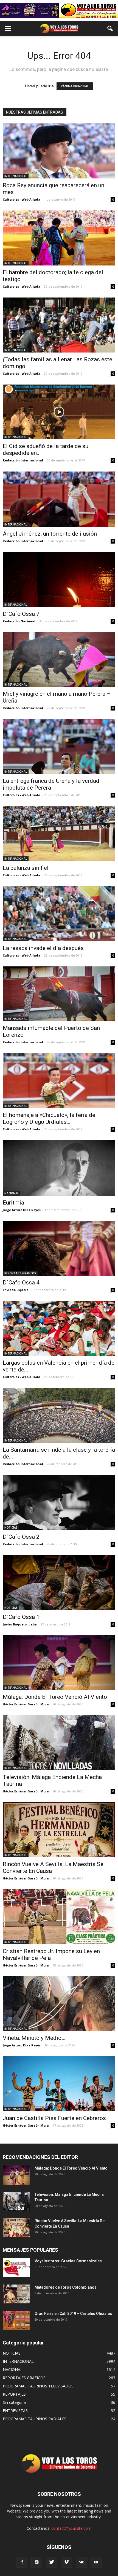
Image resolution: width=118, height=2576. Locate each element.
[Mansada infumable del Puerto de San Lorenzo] (59, 994)
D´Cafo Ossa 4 (21, 1283)
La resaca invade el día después (43, 948)
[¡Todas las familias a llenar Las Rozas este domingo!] (59, 325)
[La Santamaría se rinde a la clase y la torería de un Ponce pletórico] (59, 1415)
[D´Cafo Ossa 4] (59, 1248)
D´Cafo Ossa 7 (21, 614)
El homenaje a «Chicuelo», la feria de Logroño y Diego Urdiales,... (49, 1118)
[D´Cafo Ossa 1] (59, 1583)
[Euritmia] (59, 1168)
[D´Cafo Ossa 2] (59, 1502)
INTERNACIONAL (16, 176)
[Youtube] (96, 2562)
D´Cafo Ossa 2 (21, 1537)
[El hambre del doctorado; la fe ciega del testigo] (59, 238)
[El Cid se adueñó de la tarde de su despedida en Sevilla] (59, 412)
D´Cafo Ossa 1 (21, 1617)
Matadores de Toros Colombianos (66, 2287)
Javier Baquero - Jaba (20, 1624)
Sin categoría (14, 2402)
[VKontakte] (81, 2562)
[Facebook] (22, 2562)
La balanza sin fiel (26, 868)
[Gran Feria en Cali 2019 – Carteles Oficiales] (16, 2320)
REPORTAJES (14, 2394)
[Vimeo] (66, 2562)
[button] (110, 28)
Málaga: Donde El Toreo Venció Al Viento (55, 1697)
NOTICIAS (11, 1527)
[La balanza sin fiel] (59, 834)
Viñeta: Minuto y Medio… (34, 2038)
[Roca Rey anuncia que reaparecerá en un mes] (59, 151)
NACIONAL (12, 1193)
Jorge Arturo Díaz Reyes (22, 1210)
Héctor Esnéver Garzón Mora (26, 1704)
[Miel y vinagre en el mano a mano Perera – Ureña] (59, 660)
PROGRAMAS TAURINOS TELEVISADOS (38, 2386)
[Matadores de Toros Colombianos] (16, 2294)
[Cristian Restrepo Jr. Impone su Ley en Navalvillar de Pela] (59, 1917)
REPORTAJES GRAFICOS (20, 1273)
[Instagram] (37, 2562)
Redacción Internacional (23, 460)
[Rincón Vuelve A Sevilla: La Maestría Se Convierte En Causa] (59, 1830)
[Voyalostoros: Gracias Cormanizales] (16, 2268)
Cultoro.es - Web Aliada (22, 199)
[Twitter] (52, 2562)
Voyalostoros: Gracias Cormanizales (68, 2261)
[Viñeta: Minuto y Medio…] (59, 2004)
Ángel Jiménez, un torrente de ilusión (50, 534)
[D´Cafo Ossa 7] (59, 580)
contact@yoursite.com (71, 2528)
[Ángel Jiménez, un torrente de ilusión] (59, 499)
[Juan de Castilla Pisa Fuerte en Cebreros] (59, 2084)
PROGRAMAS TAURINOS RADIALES (35, 2419)
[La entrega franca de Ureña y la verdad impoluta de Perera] (59, 746)
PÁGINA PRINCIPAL (75, 86)
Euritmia (13, 1203)
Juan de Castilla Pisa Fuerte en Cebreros (54, 2118)
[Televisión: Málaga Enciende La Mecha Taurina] (59, 1743)
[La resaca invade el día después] (59, 914)
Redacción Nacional (19, 621)
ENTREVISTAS (15, 2411)
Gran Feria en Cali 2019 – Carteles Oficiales (73, 2314)
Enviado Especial (16, 1290)
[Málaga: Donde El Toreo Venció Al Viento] (59, 1663)
